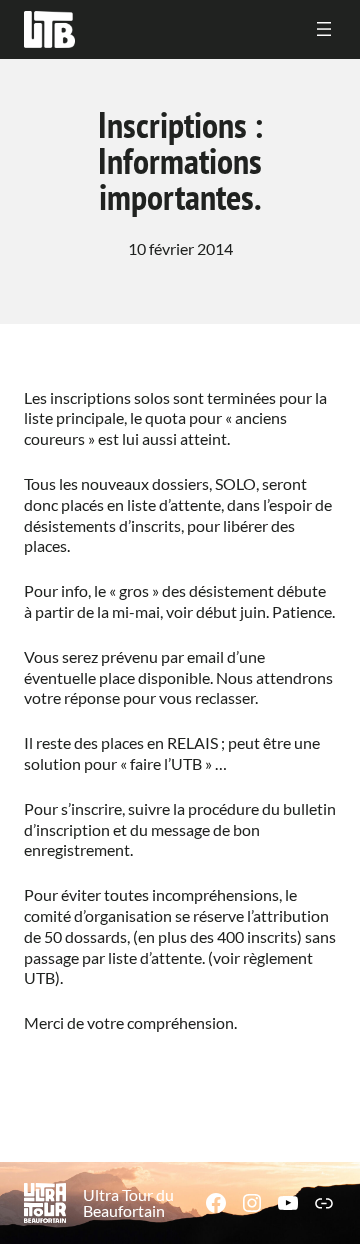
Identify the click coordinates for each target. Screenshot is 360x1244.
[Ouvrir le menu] (324, 29)
